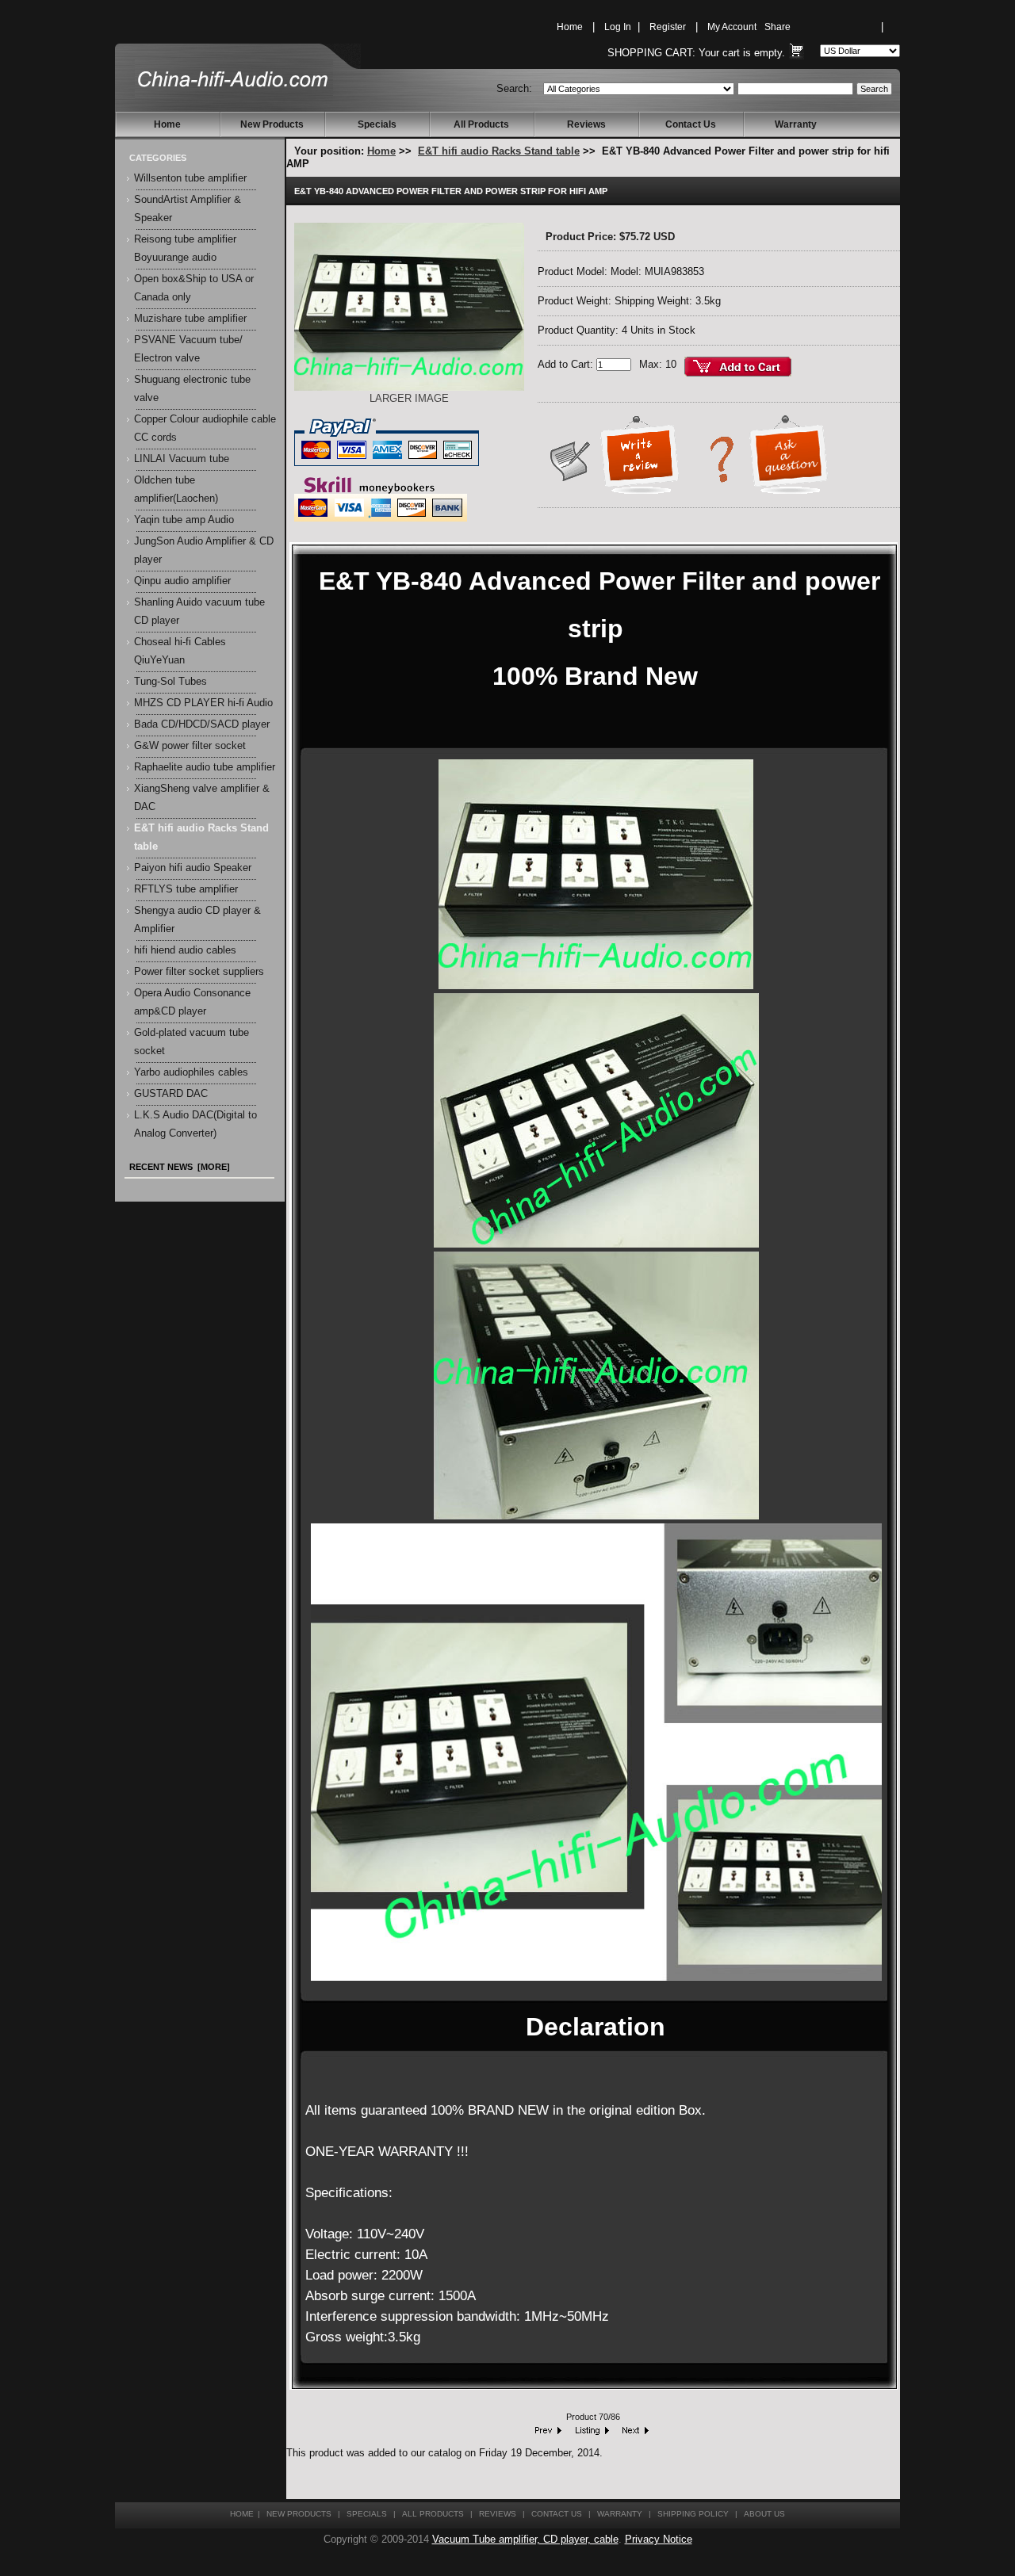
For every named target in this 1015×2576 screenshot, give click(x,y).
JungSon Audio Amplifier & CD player (204, 550)
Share (778, 27)
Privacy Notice (659, 2540)
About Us (764, 2514)
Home (570, 27)
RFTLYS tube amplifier (186, 889)
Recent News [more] (180, 1167)
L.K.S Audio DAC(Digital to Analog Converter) (195, 1124)
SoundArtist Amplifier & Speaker (188, 209)
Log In (618, 27)
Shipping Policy (693, 2514)
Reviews (586, 124)
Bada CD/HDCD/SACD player (202, 724)
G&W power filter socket (190, 746)
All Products (481, 124)
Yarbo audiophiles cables (191, 1072)
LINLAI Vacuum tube (182, 459)
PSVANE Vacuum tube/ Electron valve (188, 349)
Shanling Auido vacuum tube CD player (199, 612)
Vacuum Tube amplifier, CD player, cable (525, 2540)
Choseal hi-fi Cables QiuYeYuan (180, 651)
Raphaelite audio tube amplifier (205, 767)
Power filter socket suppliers (199, 972)
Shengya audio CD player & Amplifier (197, 920)
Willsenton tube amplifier (190, 178)
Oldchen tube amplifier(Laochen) (176, 489)
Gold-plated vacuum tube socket (192, 1042)
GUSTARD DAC (171, 1094)
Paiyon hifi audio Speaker (193, 868)
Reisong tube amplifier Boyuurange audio (185, 248)
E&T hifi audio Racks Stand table (499, 151)
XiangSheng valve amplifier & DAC (202, 798)
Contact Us (691, 124)
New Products (272, 124)
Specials (377, 124)
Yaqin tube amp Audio (184, 520)
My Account (732, 27)
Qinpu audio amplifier (182, 581)
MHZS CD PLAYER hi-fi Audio (203, 703)
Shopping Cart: (651, 53)
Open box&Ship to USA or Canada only (194, 288)
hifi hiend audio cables (185, 950)
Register (668, 27)
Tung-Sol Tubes (170, 682)
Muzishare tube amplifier (190, 319)
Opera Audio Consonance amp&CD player (192, 1002)
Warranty (796, 124)
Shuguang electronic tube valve (192, 389)
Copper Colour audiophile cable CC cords (205, 428)
